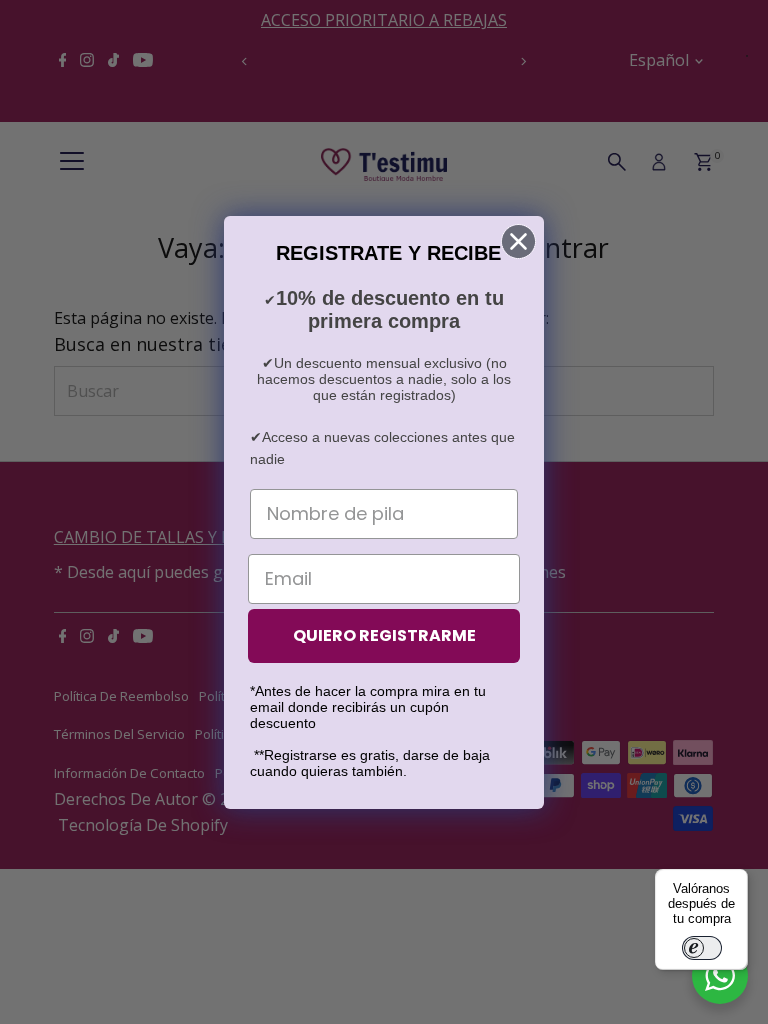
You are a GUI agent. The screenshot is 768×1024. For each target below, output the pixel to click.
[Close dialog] (518, 241)
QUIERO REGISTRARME (384, 635)
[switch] (702, 948)
